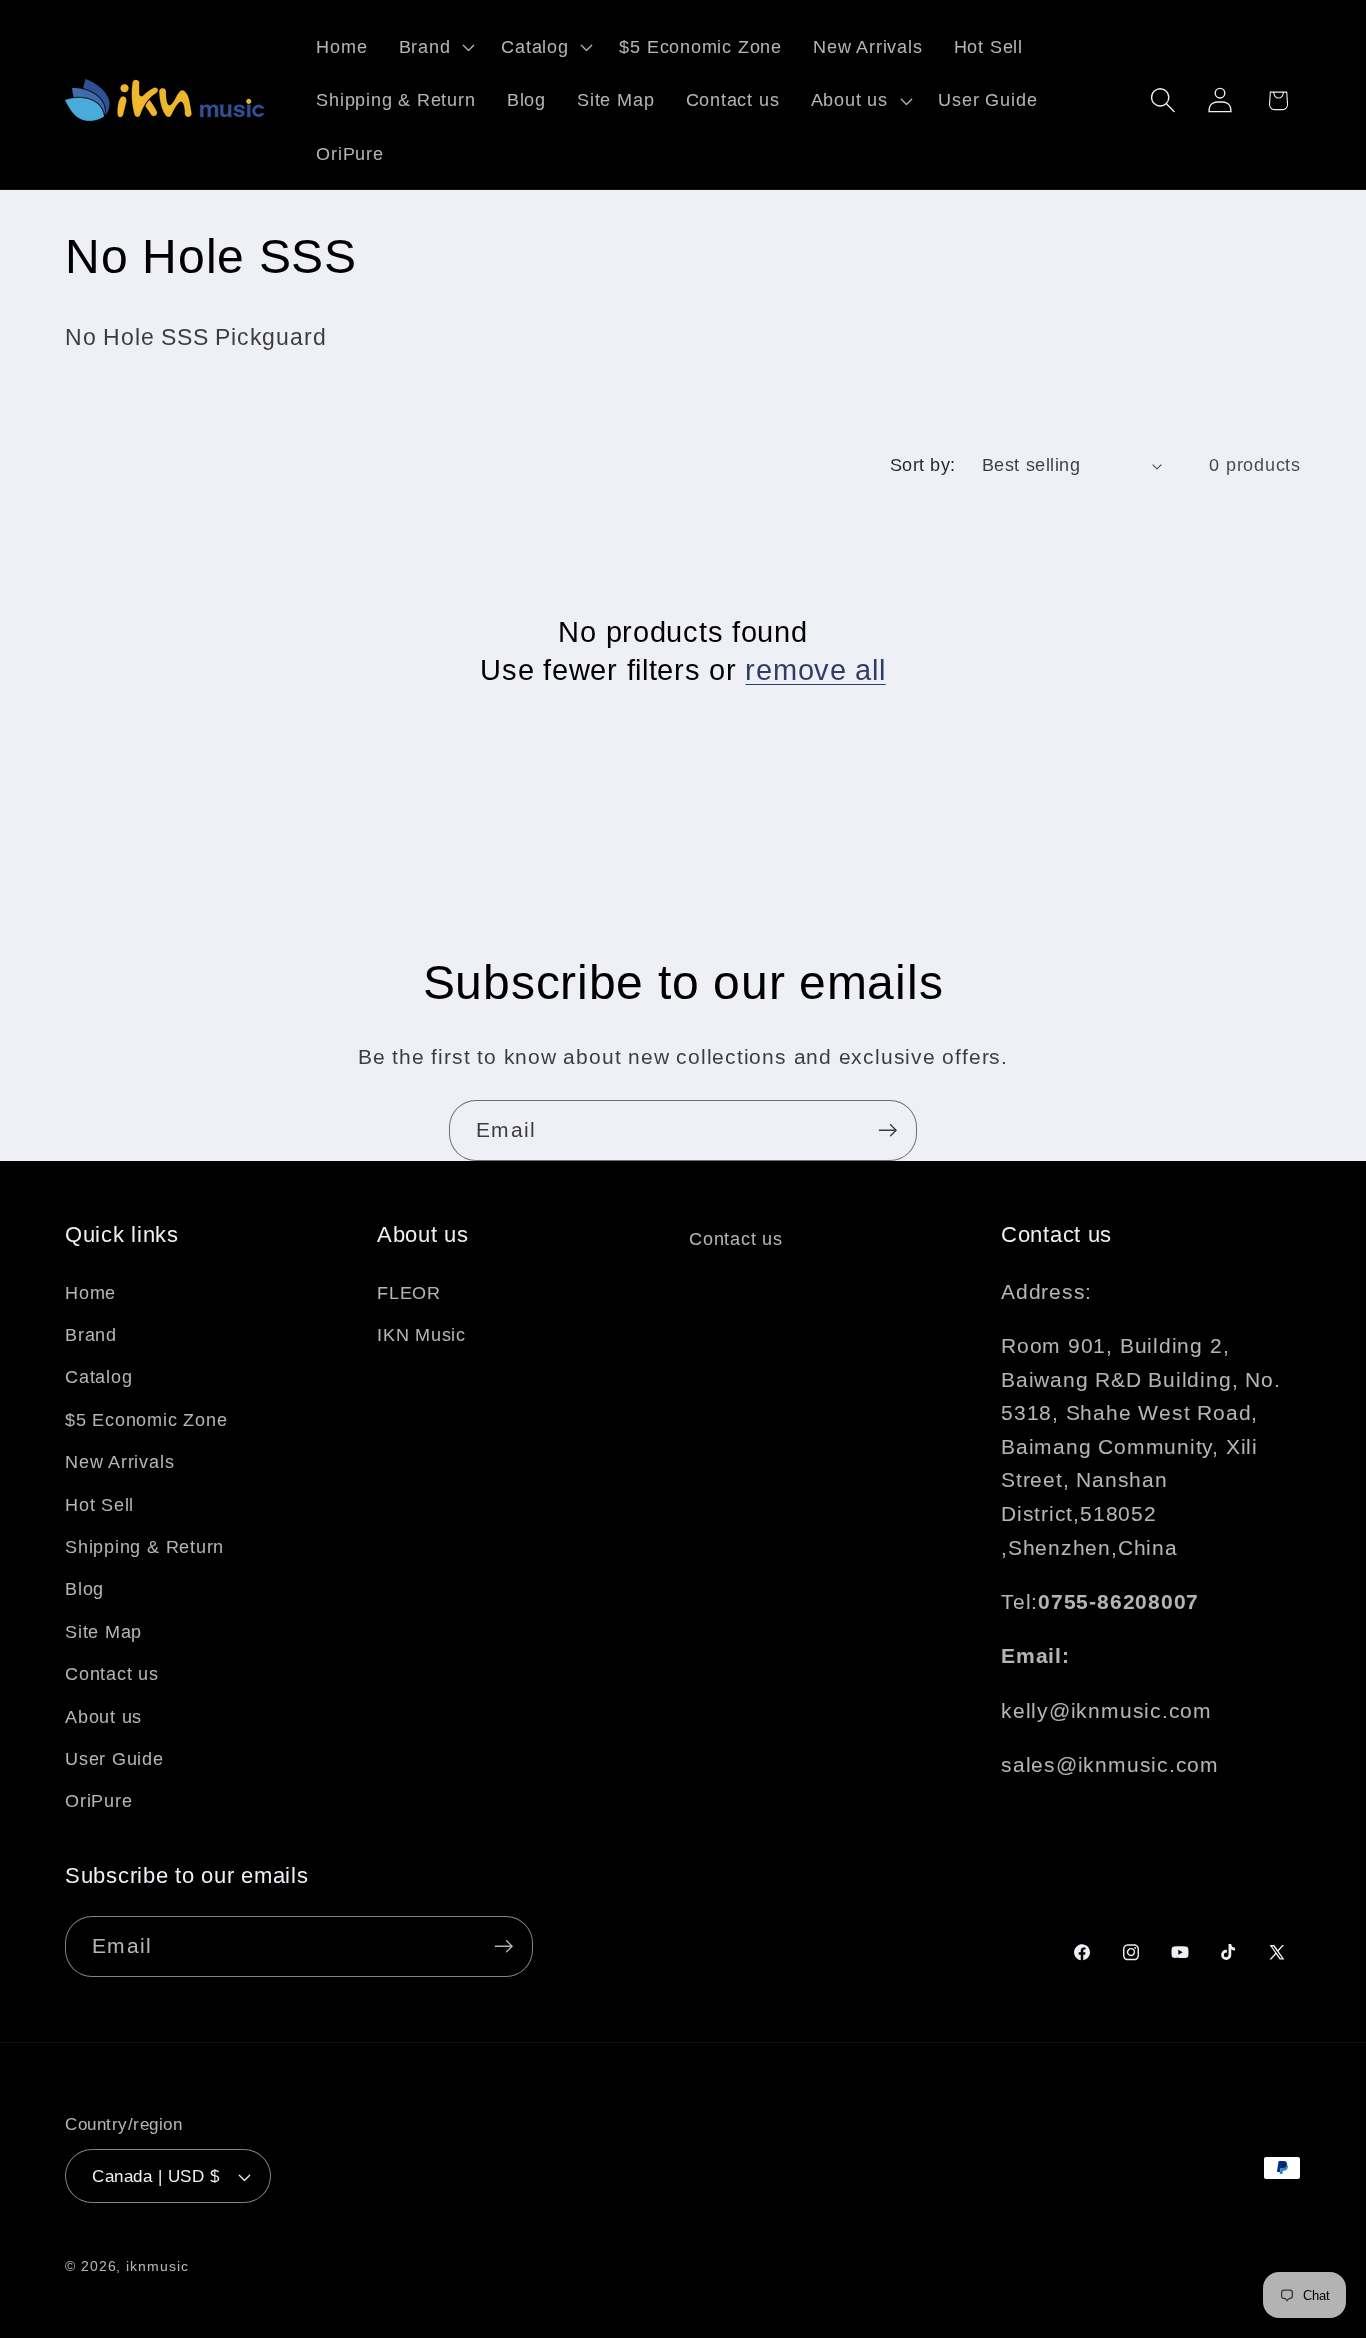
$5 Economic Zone (146, 1420)
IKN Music (421, 1335)
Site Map (103, 1632)
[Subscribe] (887, 1130)
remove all (815, 670)
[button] (434, 47)
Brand (91, 1335)
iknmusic (157, 2266)
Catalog (98, 1377)
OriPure (98, 1801)
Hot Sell (99, 1505)
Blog (84, 1589)
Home (90, 1293)
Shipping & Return (144, 1547)
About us (103, 1717)
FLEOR (409, 1293)
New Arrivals (119, 1462)
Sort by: (923, 465)
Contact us (112, 1674)
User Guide (114, 1759)
